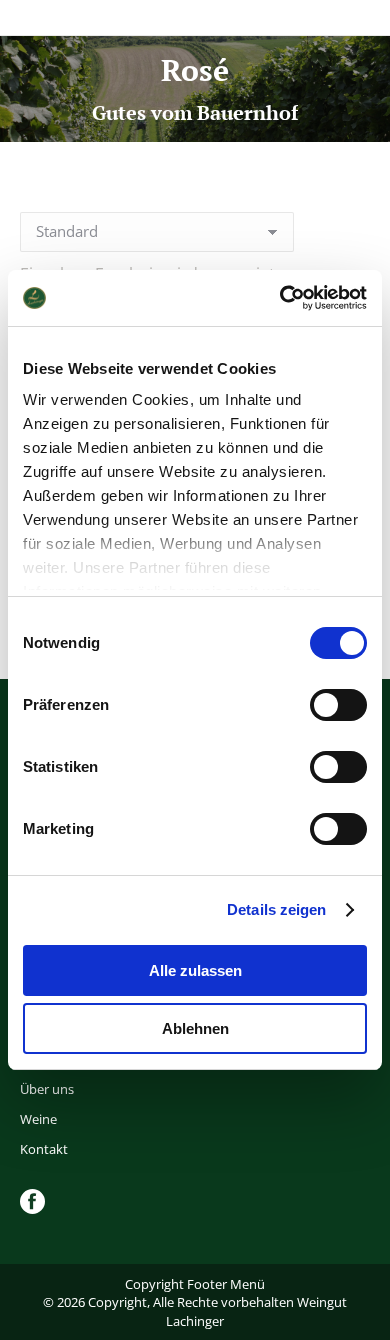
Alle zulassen (195, 970)
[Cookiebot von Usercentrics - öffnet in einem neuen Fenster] (280, 298)
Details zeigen (276, 909)
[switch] (338, 705)
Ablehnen (195, 1028)
